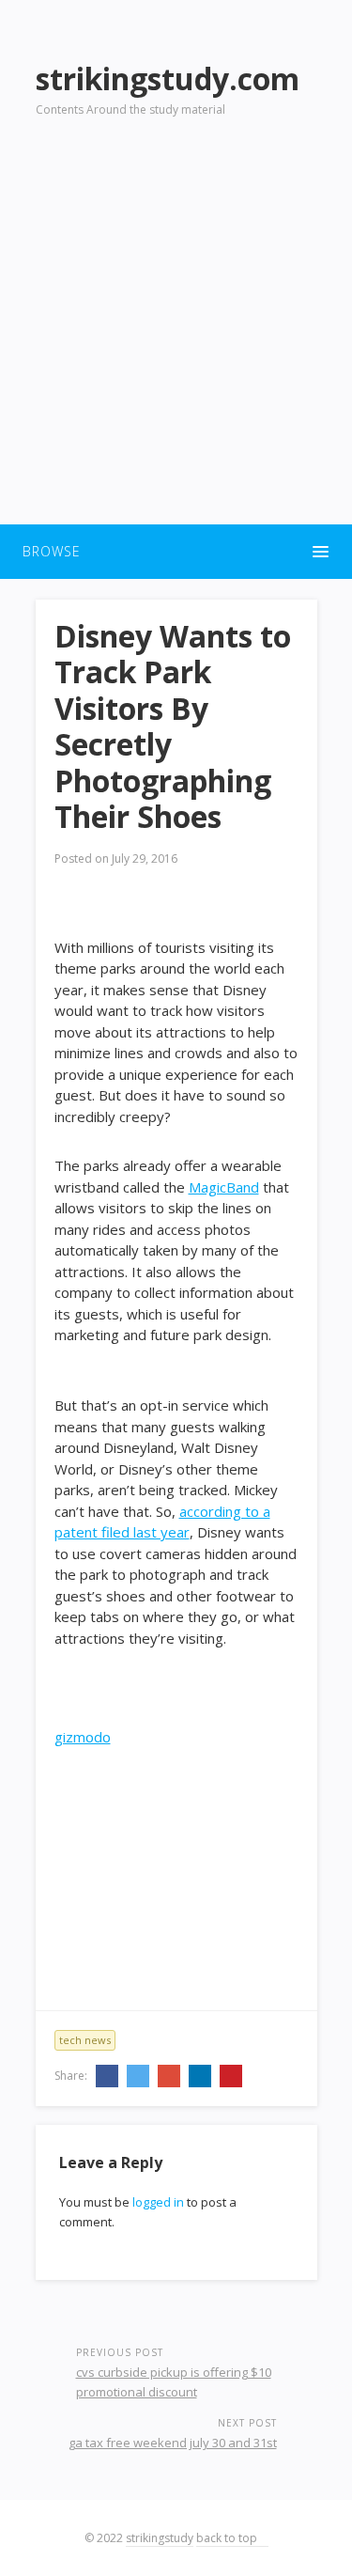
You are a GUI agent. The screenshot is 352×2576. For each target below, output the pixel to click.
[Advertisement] (176, 332)
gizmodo (83, 1737)
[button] (176, 552)
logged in (158, 2202)
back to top (228, 2538)
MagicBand (224, 1187)
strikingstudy (160, 2538)
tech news (85, 2040)
